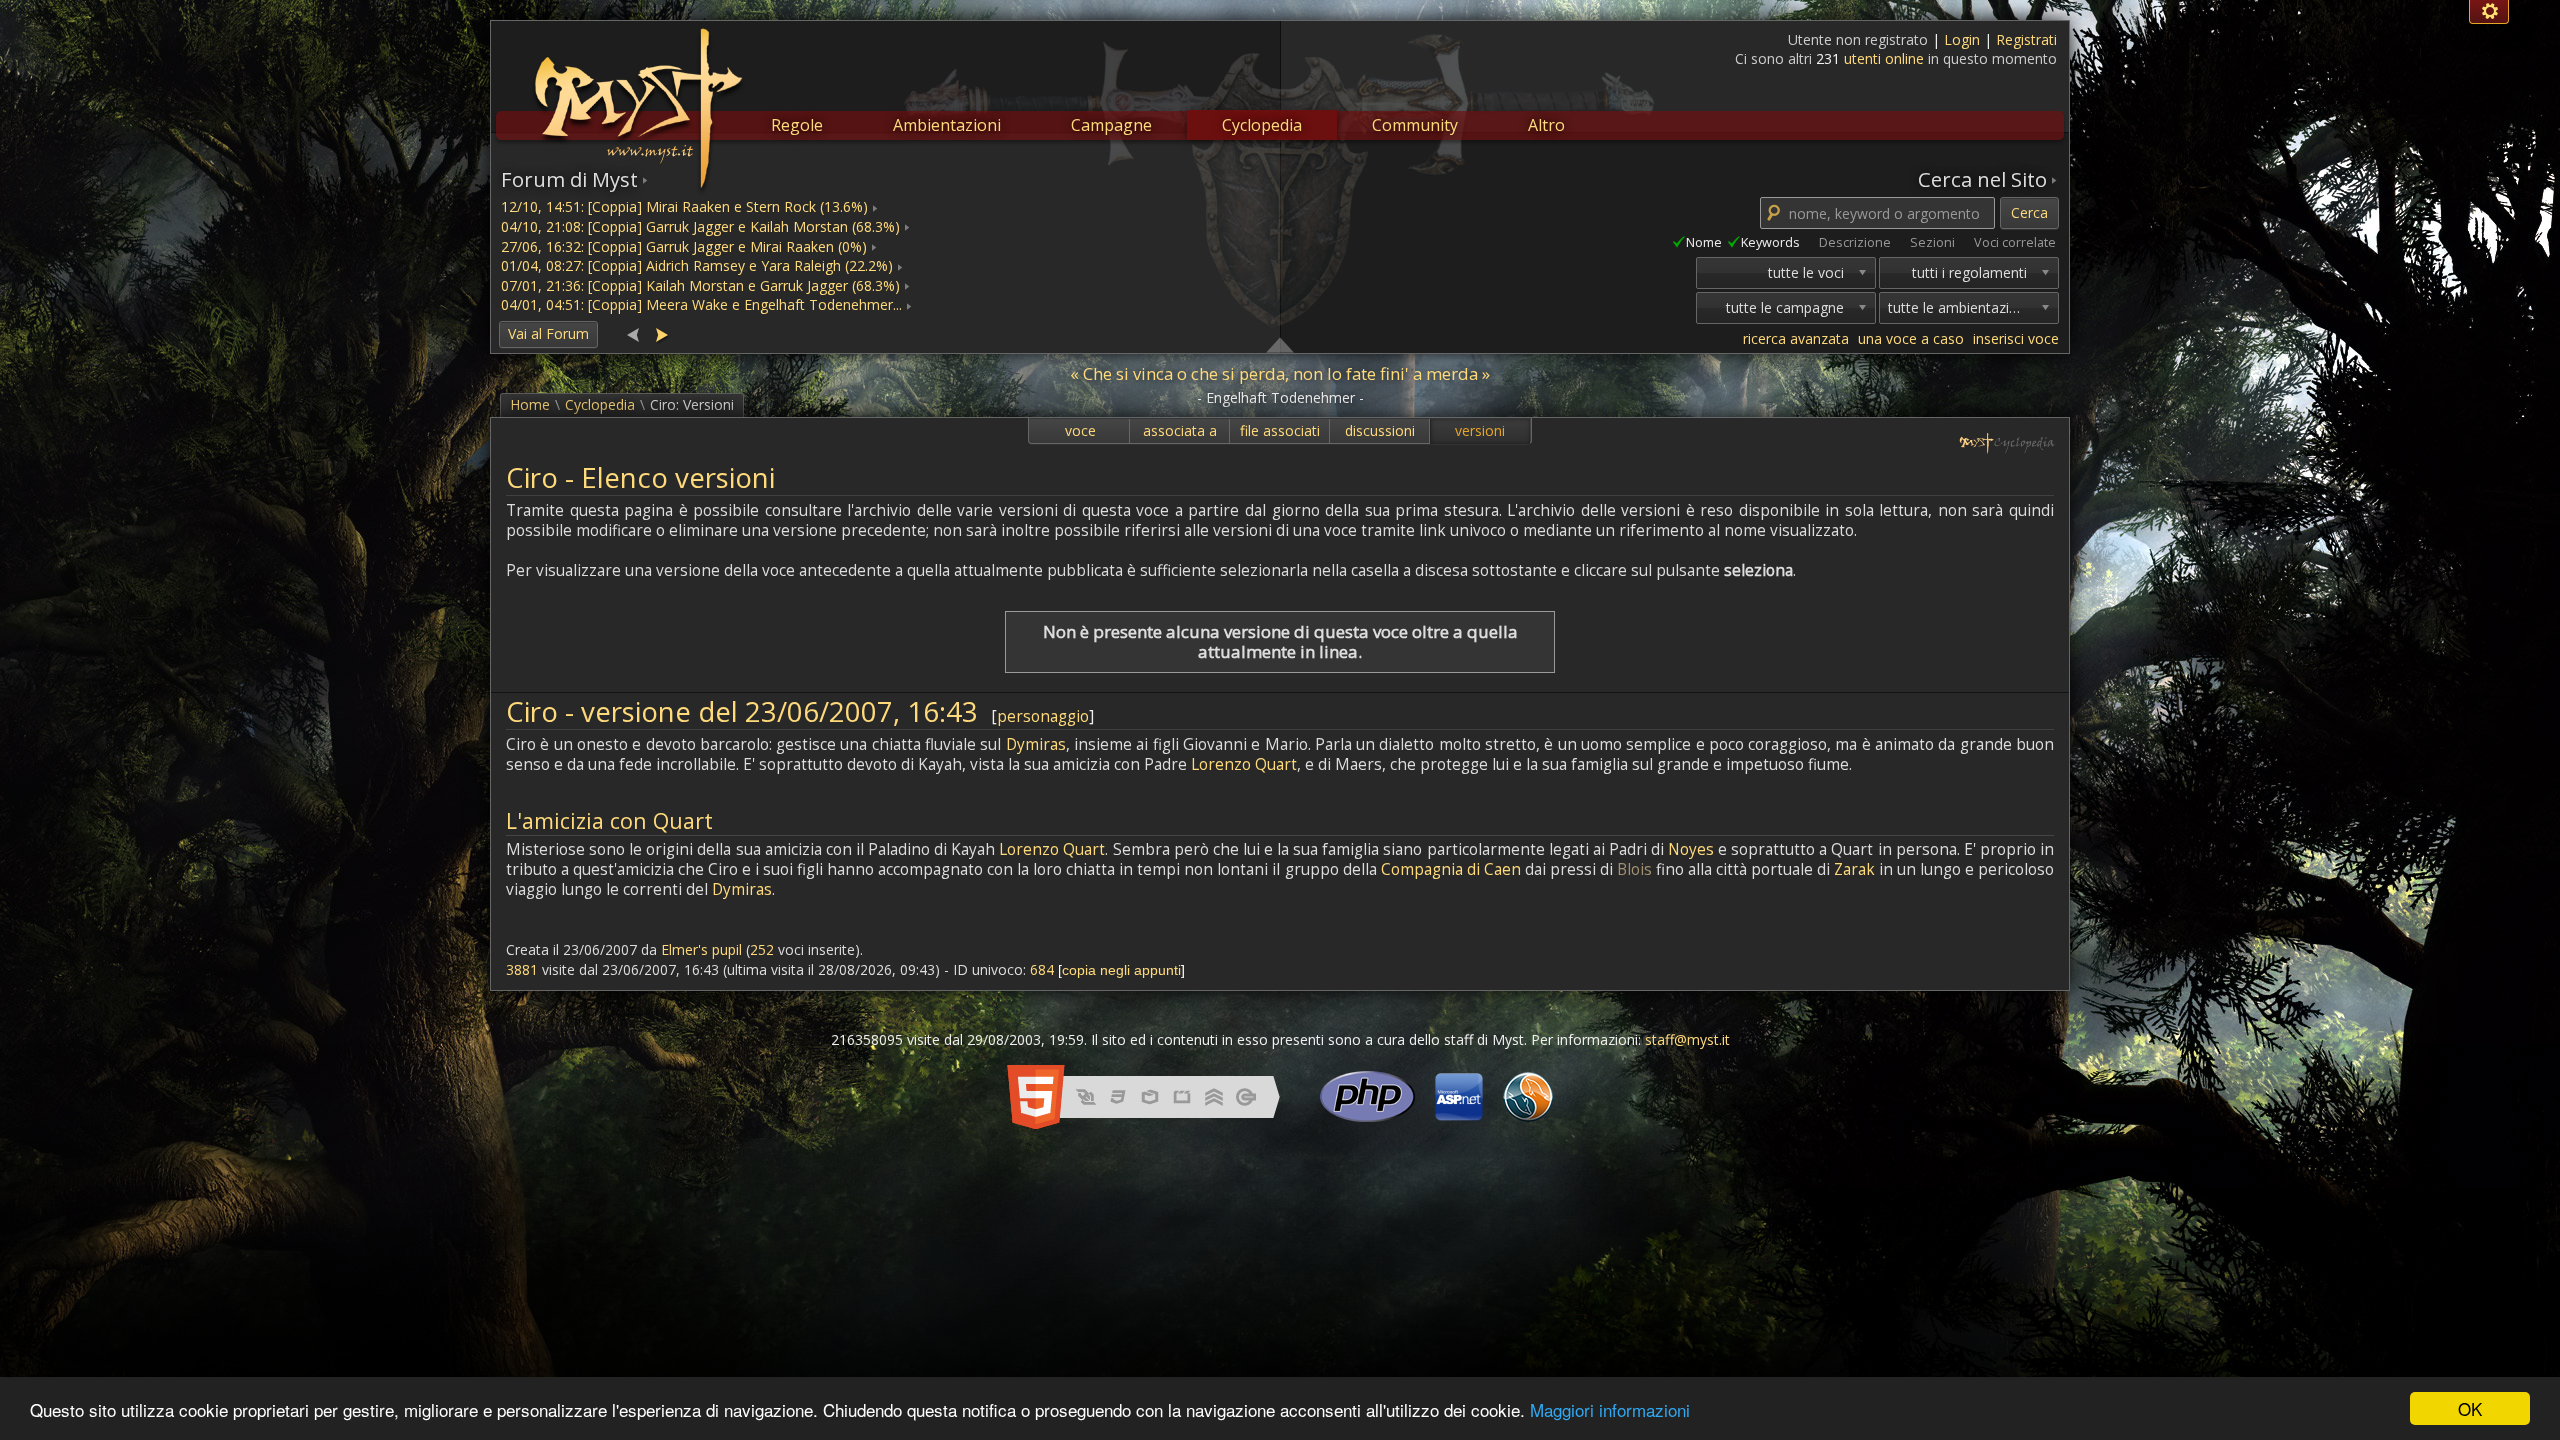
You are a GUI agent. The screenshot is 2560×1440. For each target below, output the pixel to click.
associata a (1180, 430)
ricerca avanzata (1796, 338)
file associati (1280, 430)
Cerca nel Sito (1982, 179)
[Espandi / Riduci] (1280, 344)
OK (2470, 1408)
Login (1964, 39)
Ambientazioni (947, 125)
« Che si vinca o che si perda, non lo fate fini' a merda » (1280, 373)
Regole (797, 125)
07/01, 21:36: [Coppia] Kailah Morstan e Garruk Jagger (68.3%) (700, 285)
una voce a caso (1911, 338)
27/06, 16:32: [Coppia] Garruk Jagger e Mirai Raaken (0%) (684, 246)
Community (1415, 125)
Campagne (1111, 125)
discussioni (1380, 430)
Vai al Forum (548, 333)
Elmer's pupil (701, 949)
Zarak (1854, 869)
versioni (1480, 430)
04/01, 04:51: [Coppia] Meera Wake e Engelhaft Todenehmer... (701, 304)
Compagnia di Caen (1451, 869)
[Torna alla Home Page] (636, 96)
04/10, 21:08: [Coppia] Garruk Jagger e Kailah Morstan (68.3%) (700, 226)
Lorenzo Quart (1244, 764)
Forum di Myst (569, 179)
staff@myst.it (1687, 1039)
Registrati (2026, 39)
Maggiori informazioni (1610, 1409)
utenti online (1884, 58)
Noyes (1691, 849)
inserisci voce (2016, 338)
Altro (1546, 125)
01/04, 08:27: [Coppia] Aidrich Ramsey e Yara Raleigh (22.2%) (697, 265)
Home (530, 404)
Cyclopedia (1262, 125)
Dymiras (1036, 744)
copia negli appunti (1121, 970)
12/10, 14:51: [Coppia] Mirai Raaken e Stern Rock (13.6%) (684, 206)
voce (1080, 430)
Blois (1634, 869)
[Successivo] (661, 333)
